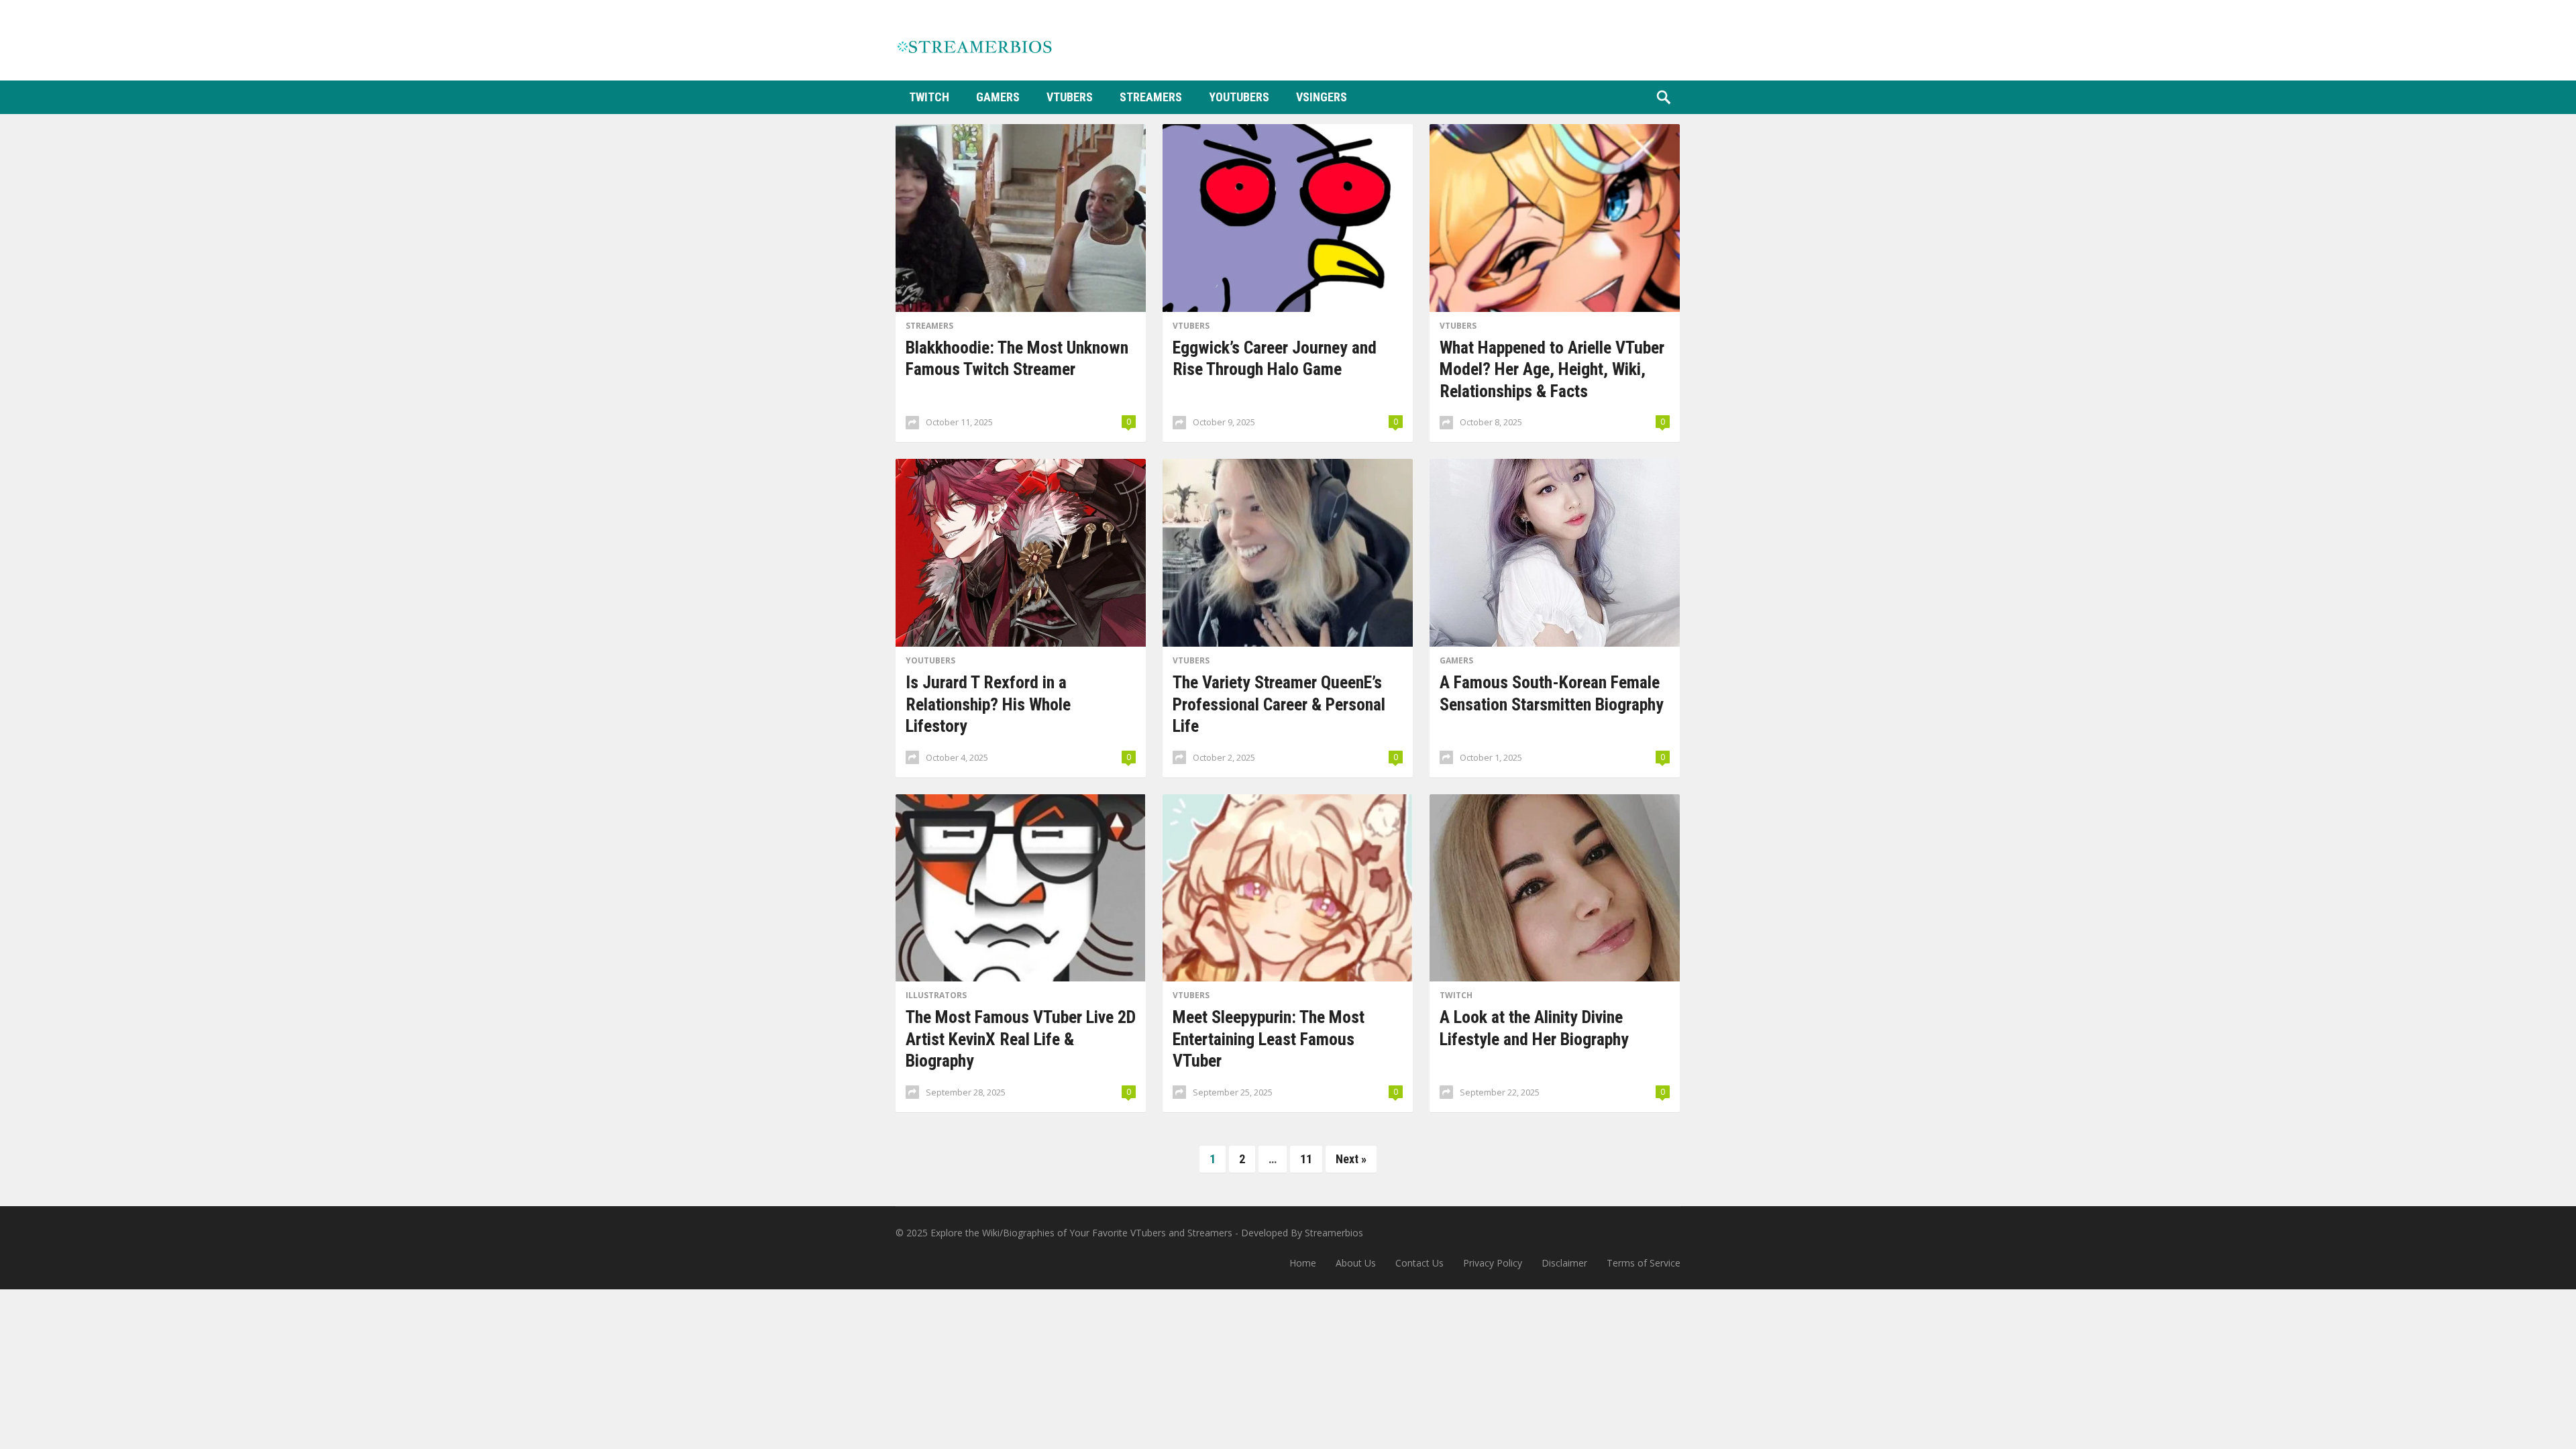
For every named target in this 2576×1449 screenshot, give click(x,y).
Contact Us (1419, 1263)
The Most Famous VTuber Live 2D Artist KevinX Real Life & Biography (1021, 1039)
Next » (1351, 1159)
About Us (1356, 1263)
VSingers (1322, 97)
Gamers (998, 97)
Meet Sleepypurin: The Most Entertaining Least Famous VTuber (1269, 1039)
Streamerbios (1334, 1233)
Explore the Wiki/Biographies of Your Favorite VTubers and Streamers (1081, 1233)
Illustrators (936, 995)
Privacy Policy (1493, 1263)
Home (1303, 1263)
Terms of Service (1644, 1263)
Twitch (929, 97)
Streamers (1151, 97)
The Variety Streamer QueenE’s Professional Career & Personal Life (1279, 704)
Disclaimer (1564, 1263)
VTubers (1070, 97)
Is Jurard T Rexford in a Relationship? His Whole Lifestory (988, 704)
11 (1306, 1159)
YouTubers (1239, 97)
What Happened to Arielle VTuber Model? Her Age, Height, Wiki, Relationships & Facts (1552, 369)
